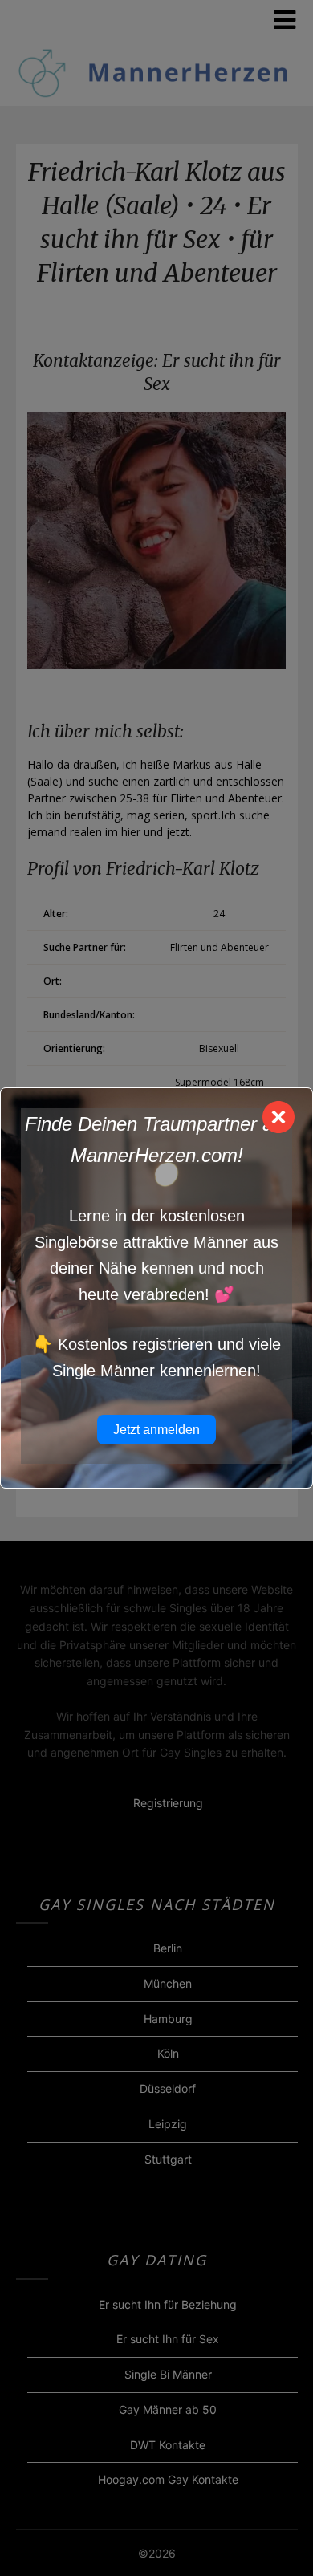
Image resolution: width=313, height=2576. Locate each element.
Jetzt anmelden (156, 1430)
